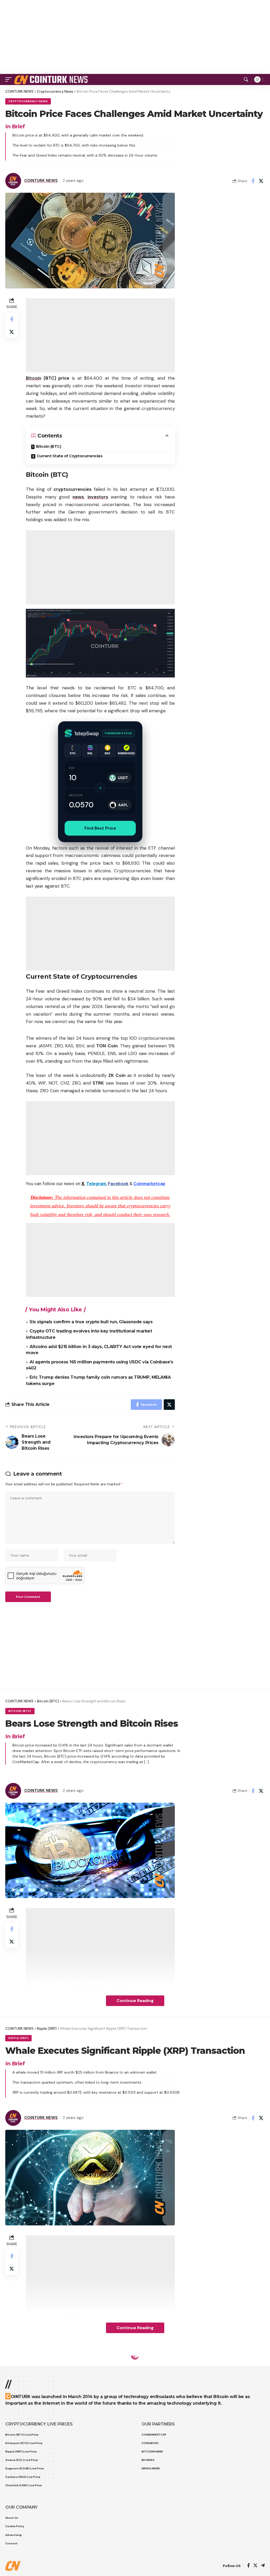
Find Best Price (100, 828)
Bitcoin (33, 378)
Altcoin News (20, 2365)
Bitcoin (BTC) (49, 446)
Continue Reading (135, 2001)
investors (98, 497)
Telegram (96, 1184)
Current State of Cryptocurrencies (70, 456)
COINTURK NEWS (41, 181)
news (78, 497)
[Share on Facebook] (253, 181)
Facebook (118, 1184)
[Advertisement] (135, 37)
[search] (246, 79)
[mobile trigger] (10, 79)
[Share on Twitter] (261, 181)
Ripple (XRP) (18, 2038)
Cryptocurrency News (28, 101)
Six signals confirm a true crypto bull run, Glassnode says (91, 1322)
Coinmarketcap (149, 1184)
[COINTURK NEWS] (52, 79)
